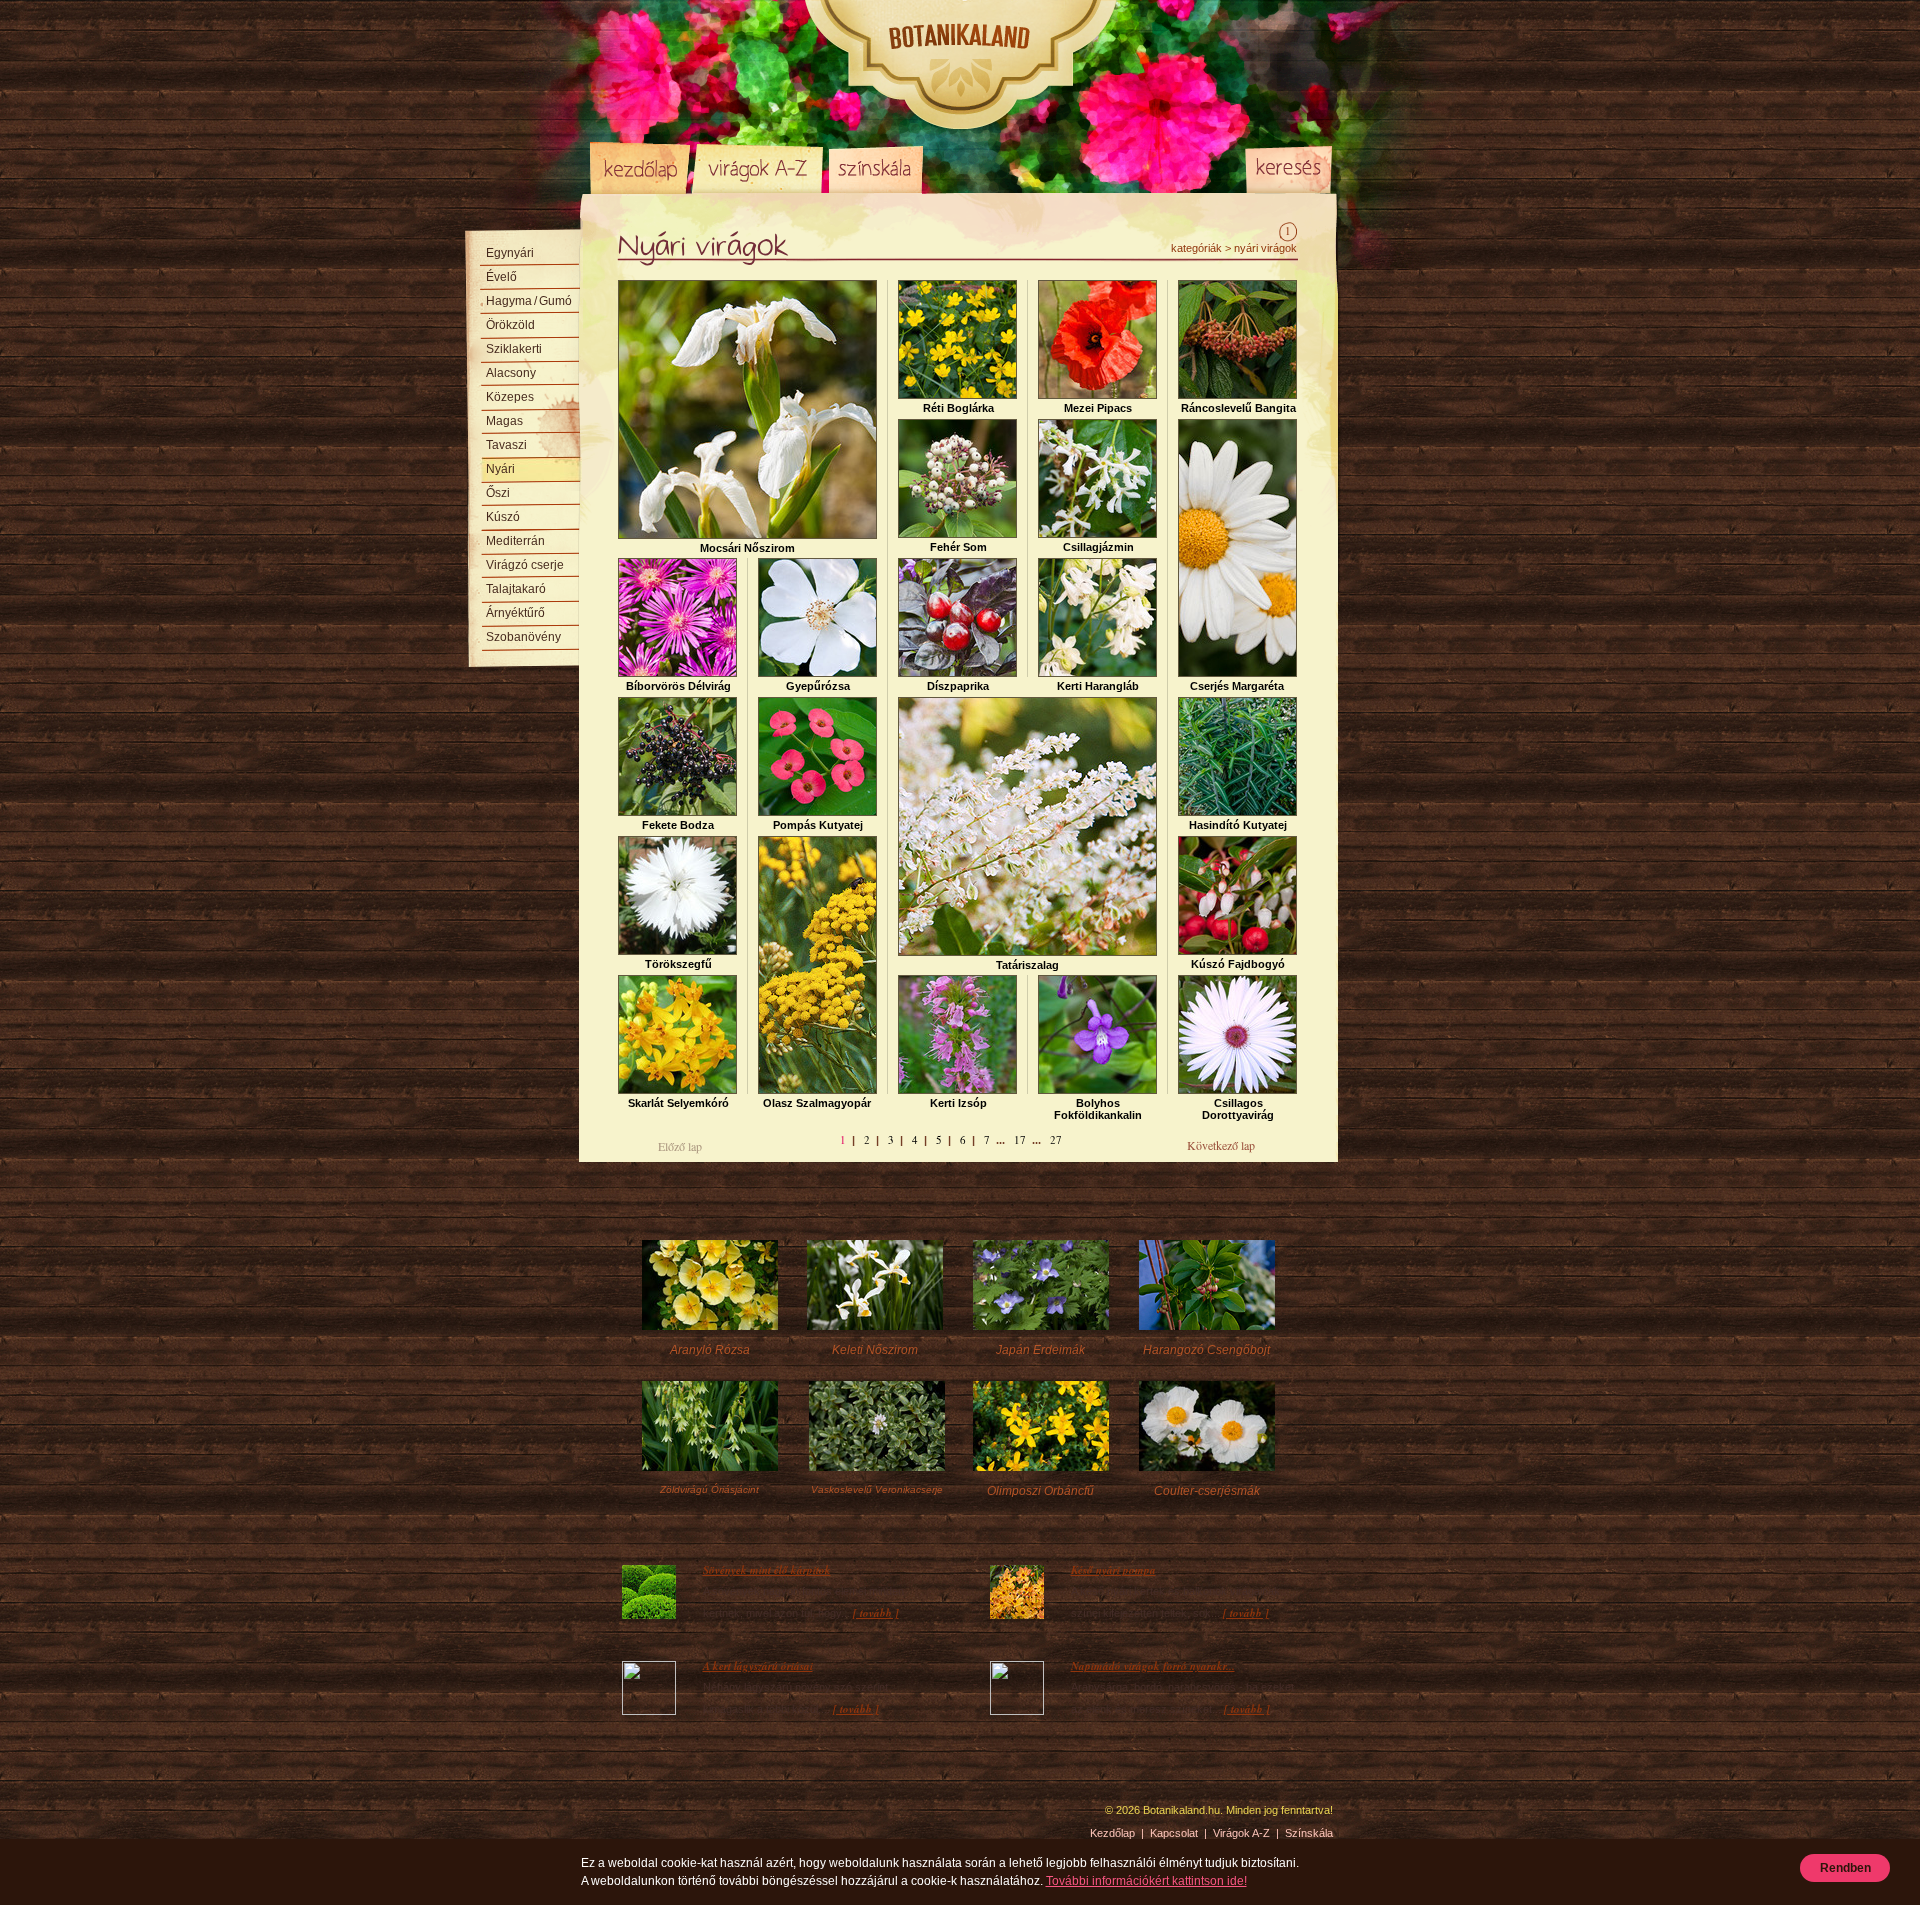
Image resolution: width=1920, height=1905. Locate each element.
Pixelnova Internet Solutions (637, 1817)
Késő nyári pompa (1113, 1570)
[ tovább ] (876, 1613)
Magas (504, 421)
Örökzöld (510, 325)
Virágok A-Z (759, 168)
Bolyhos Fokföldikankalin (1098, 1109)
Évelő (501, 277)
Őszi (498, 493)
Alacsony (511, 373)
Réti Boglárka (958, 408)
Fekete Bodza (678, 825)
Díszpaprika (958, 686)
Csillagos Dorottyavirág (1238, 1109)
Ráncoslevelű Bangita (1238, 408)
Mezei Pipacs (1098, 408)
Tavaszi (506, 445)
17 (1020, 1139)
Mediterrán (515, 541)
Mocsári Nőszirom (747, 548)
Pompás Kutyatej (818, 825)
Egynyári (510, 253)
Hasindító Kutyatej (1238, 825)
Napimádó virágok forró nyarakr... (1153, 1666)
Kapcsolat (1174, 1833)
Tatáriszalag (1027, 965)
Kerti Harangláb (1098, 686)
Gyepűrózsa (818, 686)
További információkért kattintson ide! (1146, 1881)
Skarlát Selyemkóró (678, 1103)
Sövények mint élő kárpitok (767, 1570)
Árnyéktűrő (515, 613)
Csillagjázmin (1098, 547)
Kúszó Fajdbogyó (1238, 964)
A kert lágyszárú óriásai (758, 1666)
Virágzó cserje (525, 565)
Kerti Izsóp (958, 1103)
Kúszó (503, 517)
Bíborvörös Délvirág (678, 686)
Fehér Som (958, 547)
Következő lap (1221, 1145)
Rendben (1845, 1868)
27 (1056, 1139)
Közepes (510, 397)
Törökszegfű (678, 964)
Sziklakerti (514, 349)
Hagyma (529, 301)
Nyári (500, 469)
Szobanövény (523, 637)
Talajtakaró (516, 589)
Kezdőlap (640, 168)
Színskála (875, 168)
